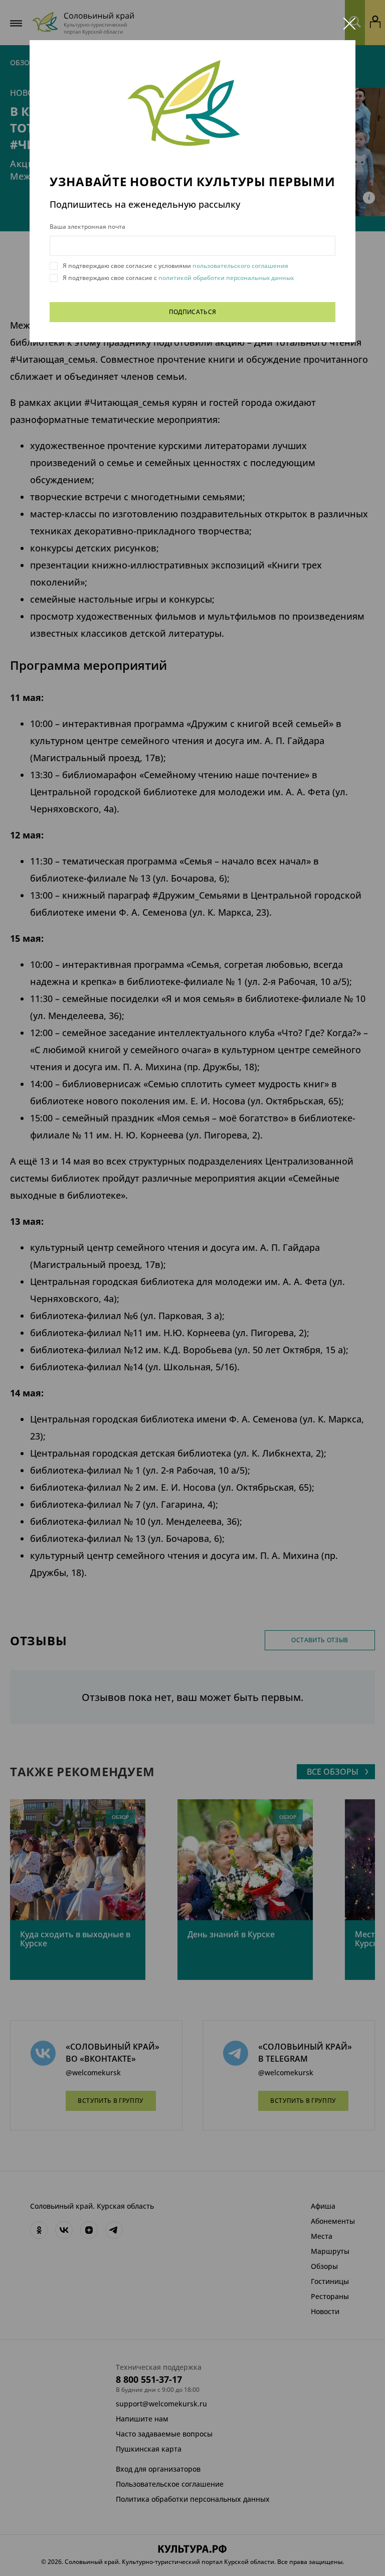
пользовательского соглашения (240, 266)
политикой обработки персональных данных (225, 278)
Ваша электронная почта (87, 227)
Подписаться (193, 312)
